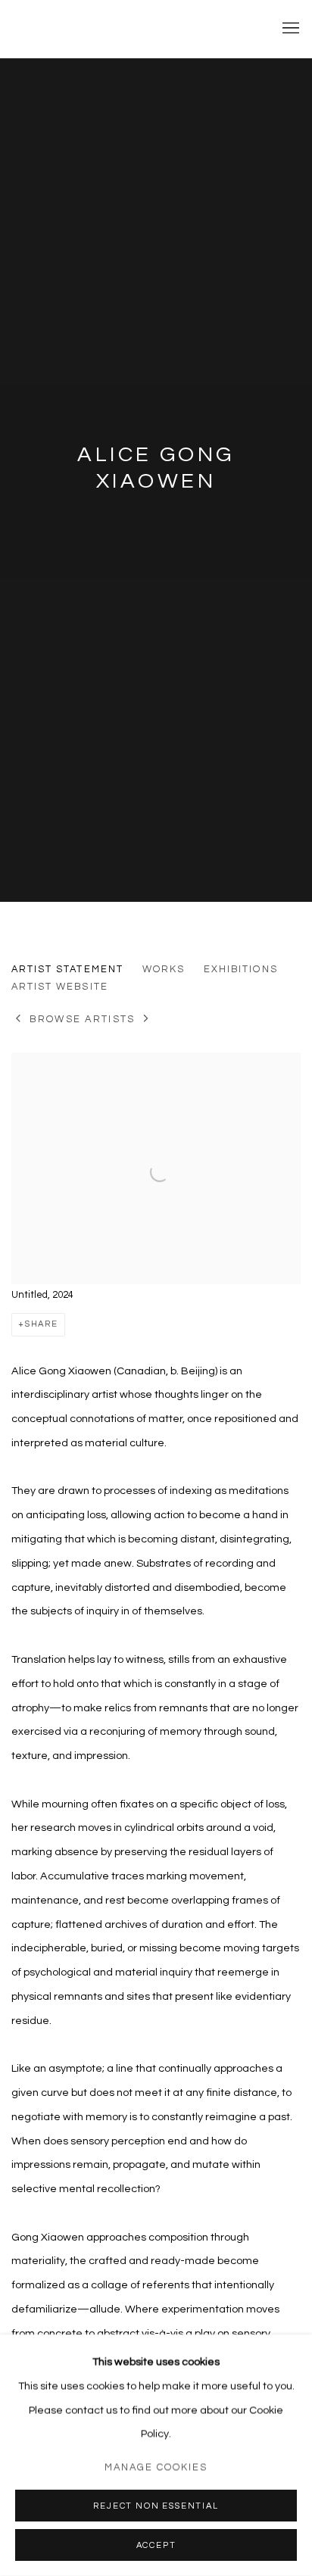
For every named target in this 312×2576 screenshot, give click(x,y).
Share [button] (42, 1324)
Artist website (60, 987)
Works (164, 969)
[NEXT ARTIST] (147, 1020)
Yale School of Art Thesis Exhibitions (133, 28)
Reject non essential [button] (156, 2506)
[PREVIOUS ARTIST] (19, 1020)
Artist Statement (67, 969)
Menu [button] (289, 29)
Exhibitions (241, 969)
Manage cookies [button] (156, 2467)
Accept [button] (156, 2545)
